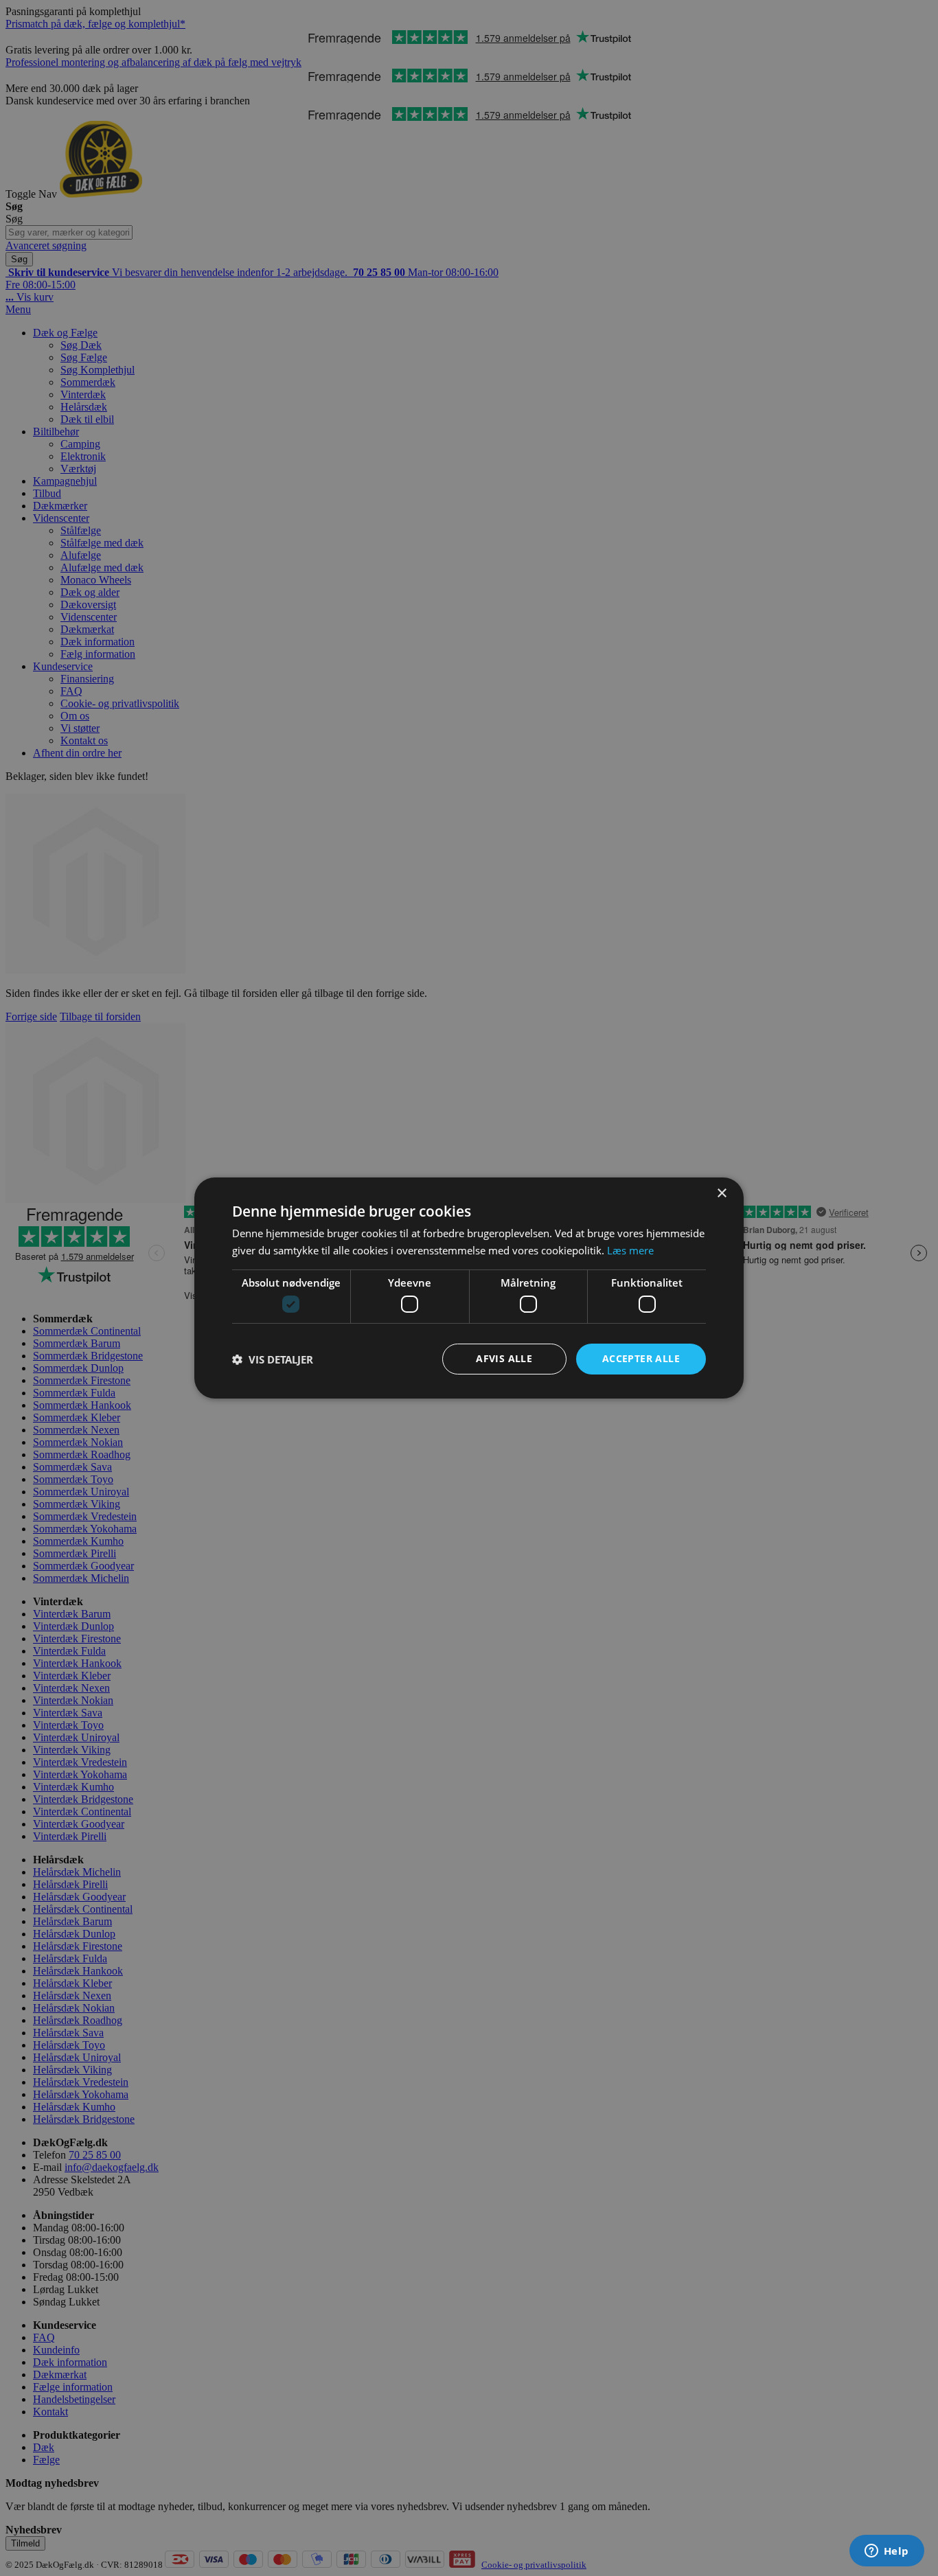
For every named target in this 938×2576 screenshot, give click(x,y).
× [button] (721, 1194)
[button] (273, 1359)
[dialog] (469, 1288)
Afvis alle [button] (504, 1358)
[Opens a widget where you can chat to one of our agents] (886, 2552)
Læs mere (630, 1250)
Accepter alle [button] (641, 1358)
